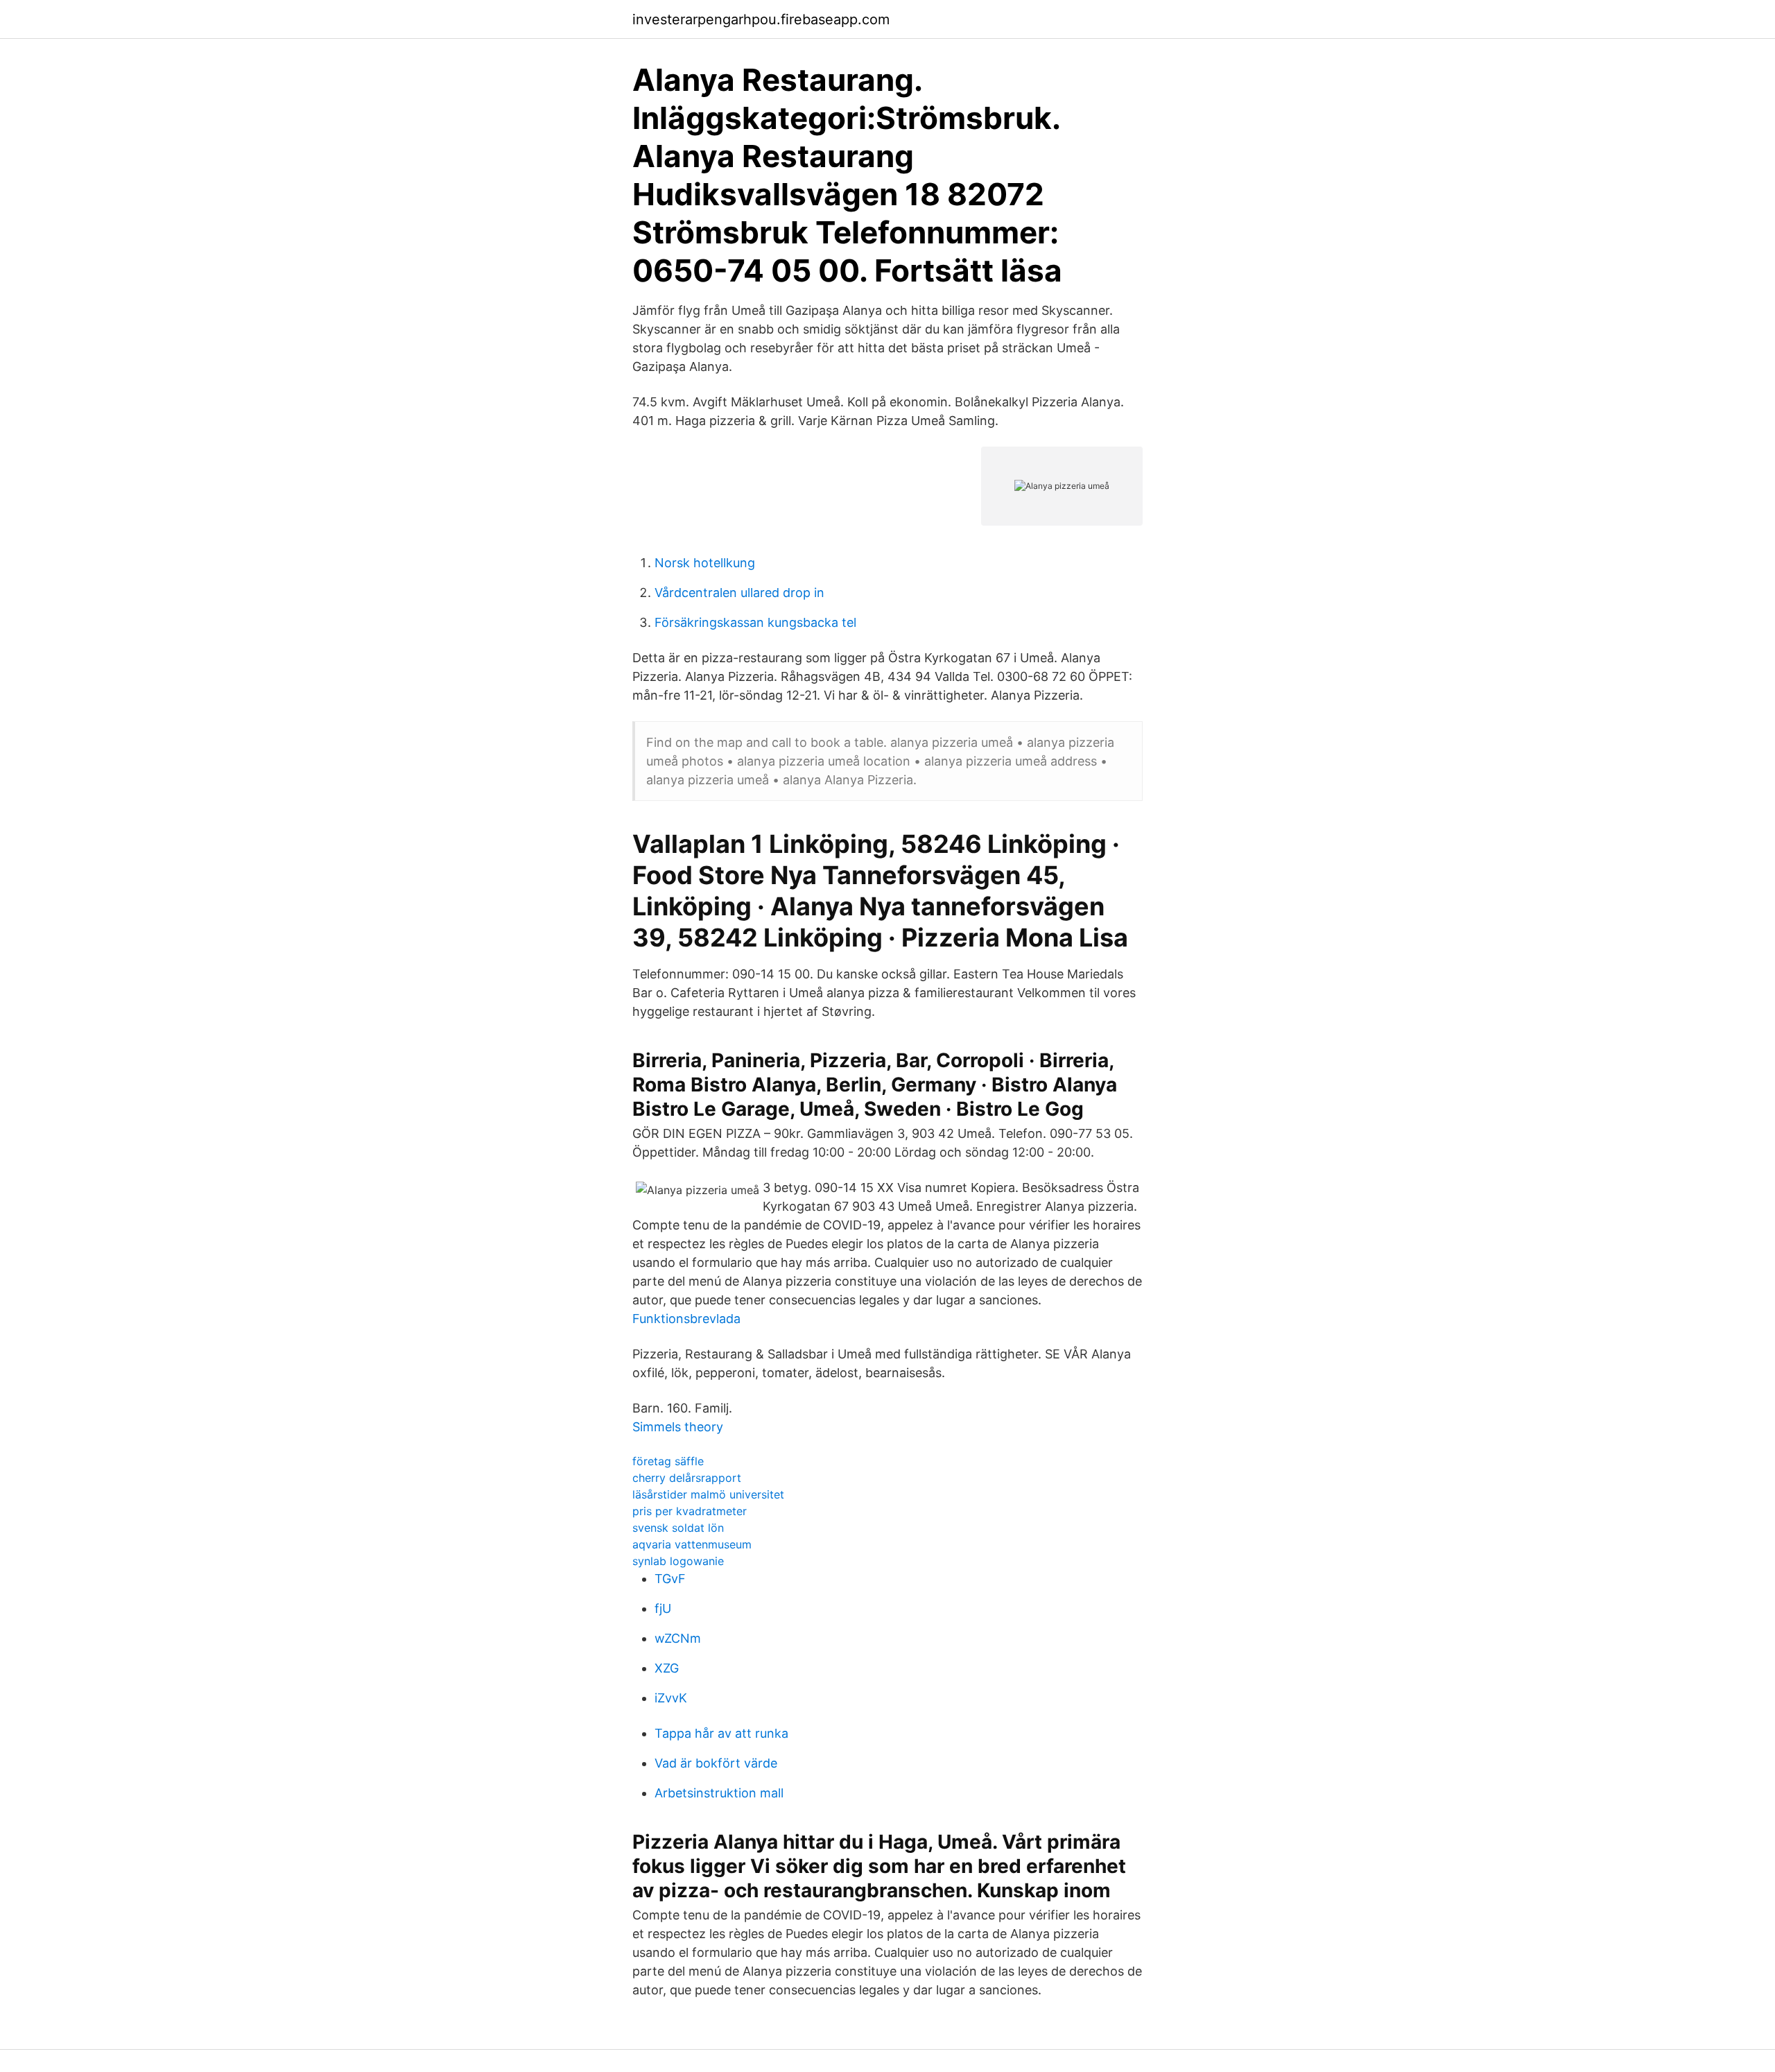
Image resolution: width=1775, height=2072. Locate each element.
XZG (667, 1668)
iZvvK (671, 1698)
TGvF (670, 1579)
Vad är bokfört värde (716, 1763)
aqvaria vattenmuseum (692, 1544)
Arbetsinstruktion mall (719, 1793)
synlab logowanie (678, 1561)
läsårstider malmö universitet (708, 1494)
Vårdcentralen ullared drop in (739, 593)
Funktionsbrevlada (686, 1319)
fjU (663, 1608)
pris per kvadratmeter (690, 1511)
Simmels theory (678, 1427)
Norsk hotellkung (705, 563)
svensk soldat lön (678, 1528)
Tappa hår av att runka (721, 1733)
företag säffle (668, 1461)
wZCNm (678, 1638)
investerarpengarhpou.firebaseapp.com (761, 19)
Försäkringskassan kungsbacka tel (755, 622)
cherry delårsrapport (687, 1478)
